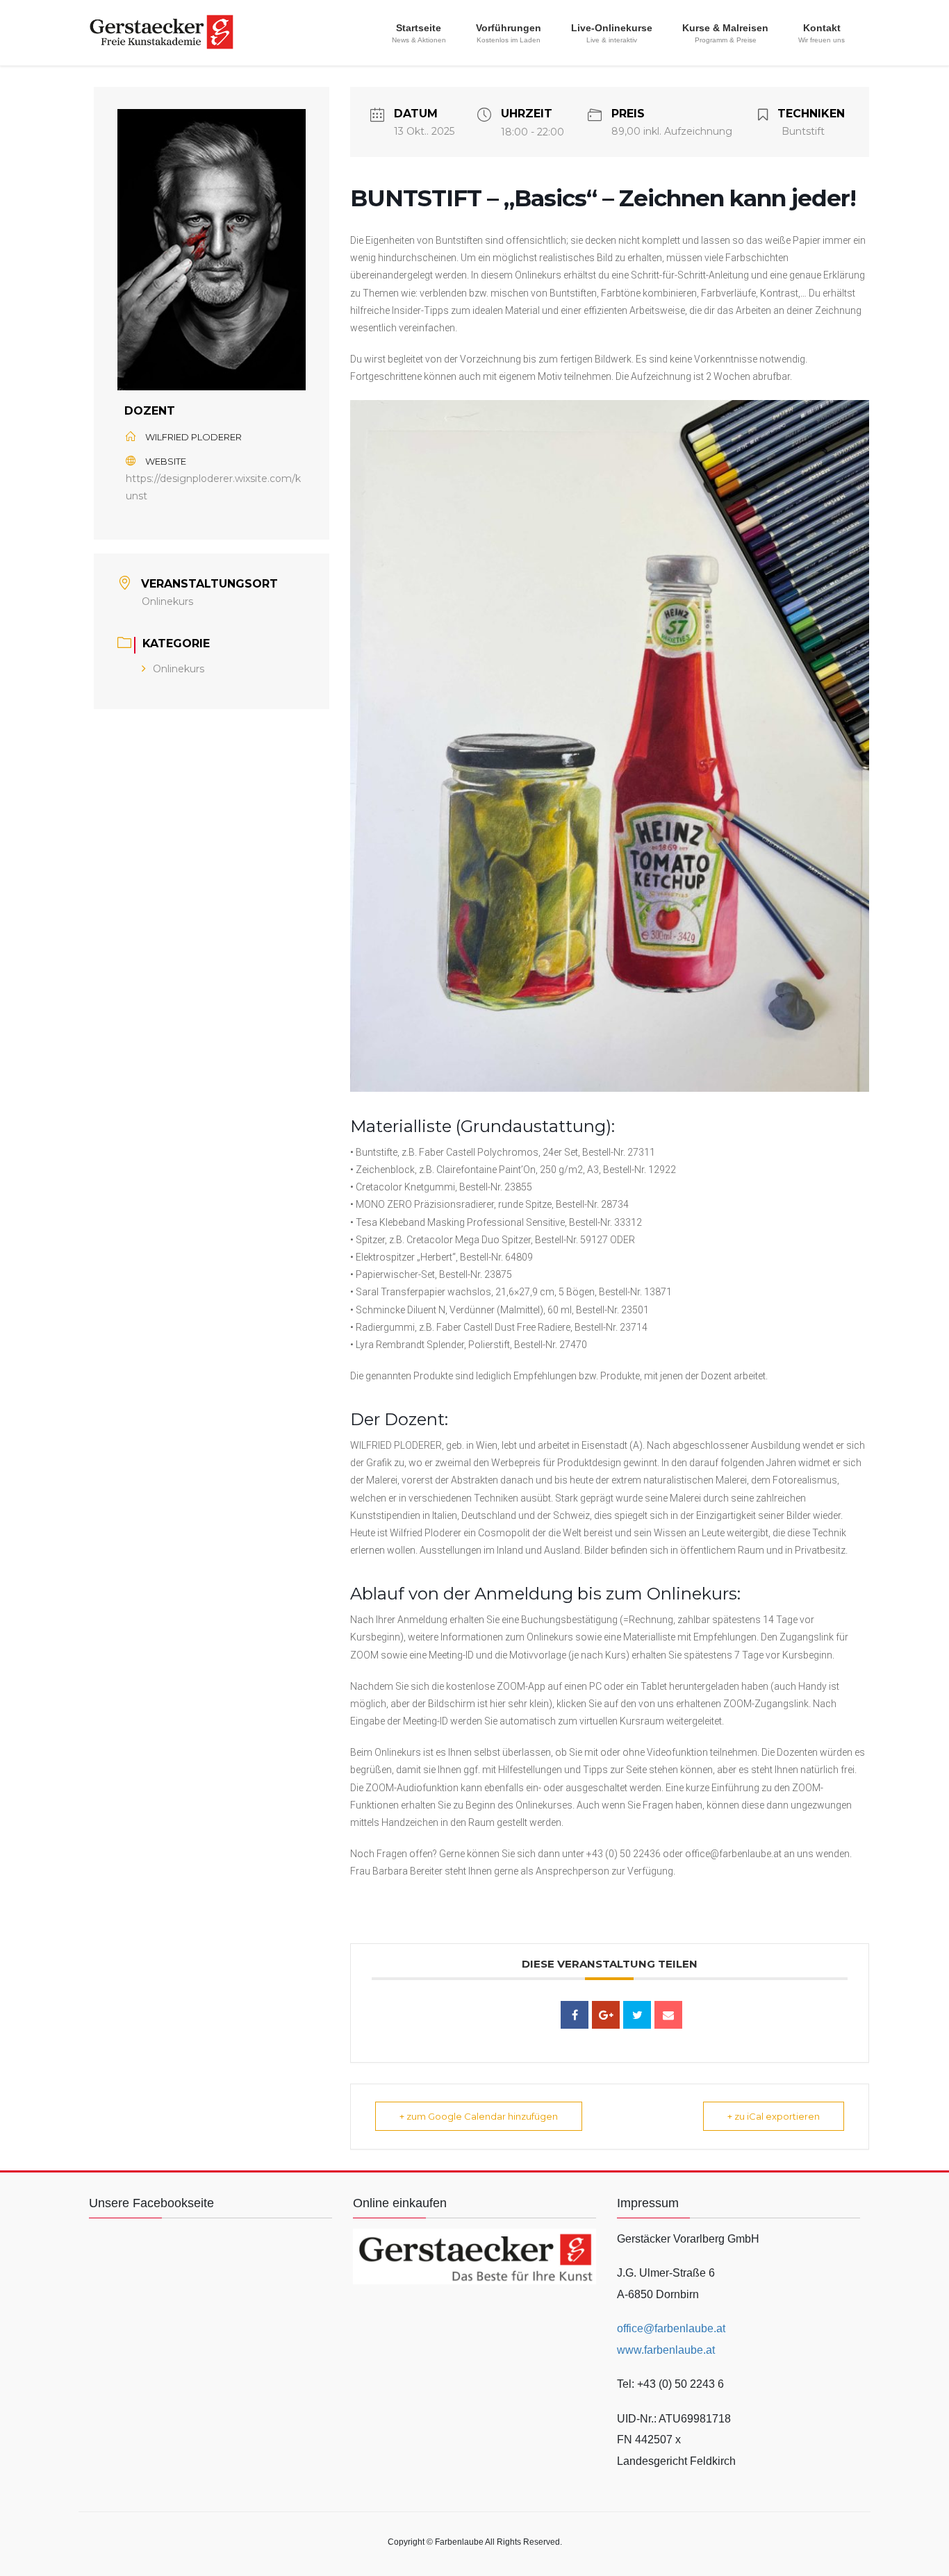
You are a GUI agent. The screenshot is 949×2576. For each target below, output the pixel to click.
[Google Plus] (606, 2015)
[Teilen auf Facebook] (575, 2015)
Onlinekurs (179, 669)
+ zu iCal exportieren (774, 2116)
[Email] (668, 2015)
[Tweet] (637, 2015)
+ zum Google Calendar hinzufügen (479, 2116)
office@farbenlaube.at (671, 2328)
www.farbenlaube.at (666, 2350)
